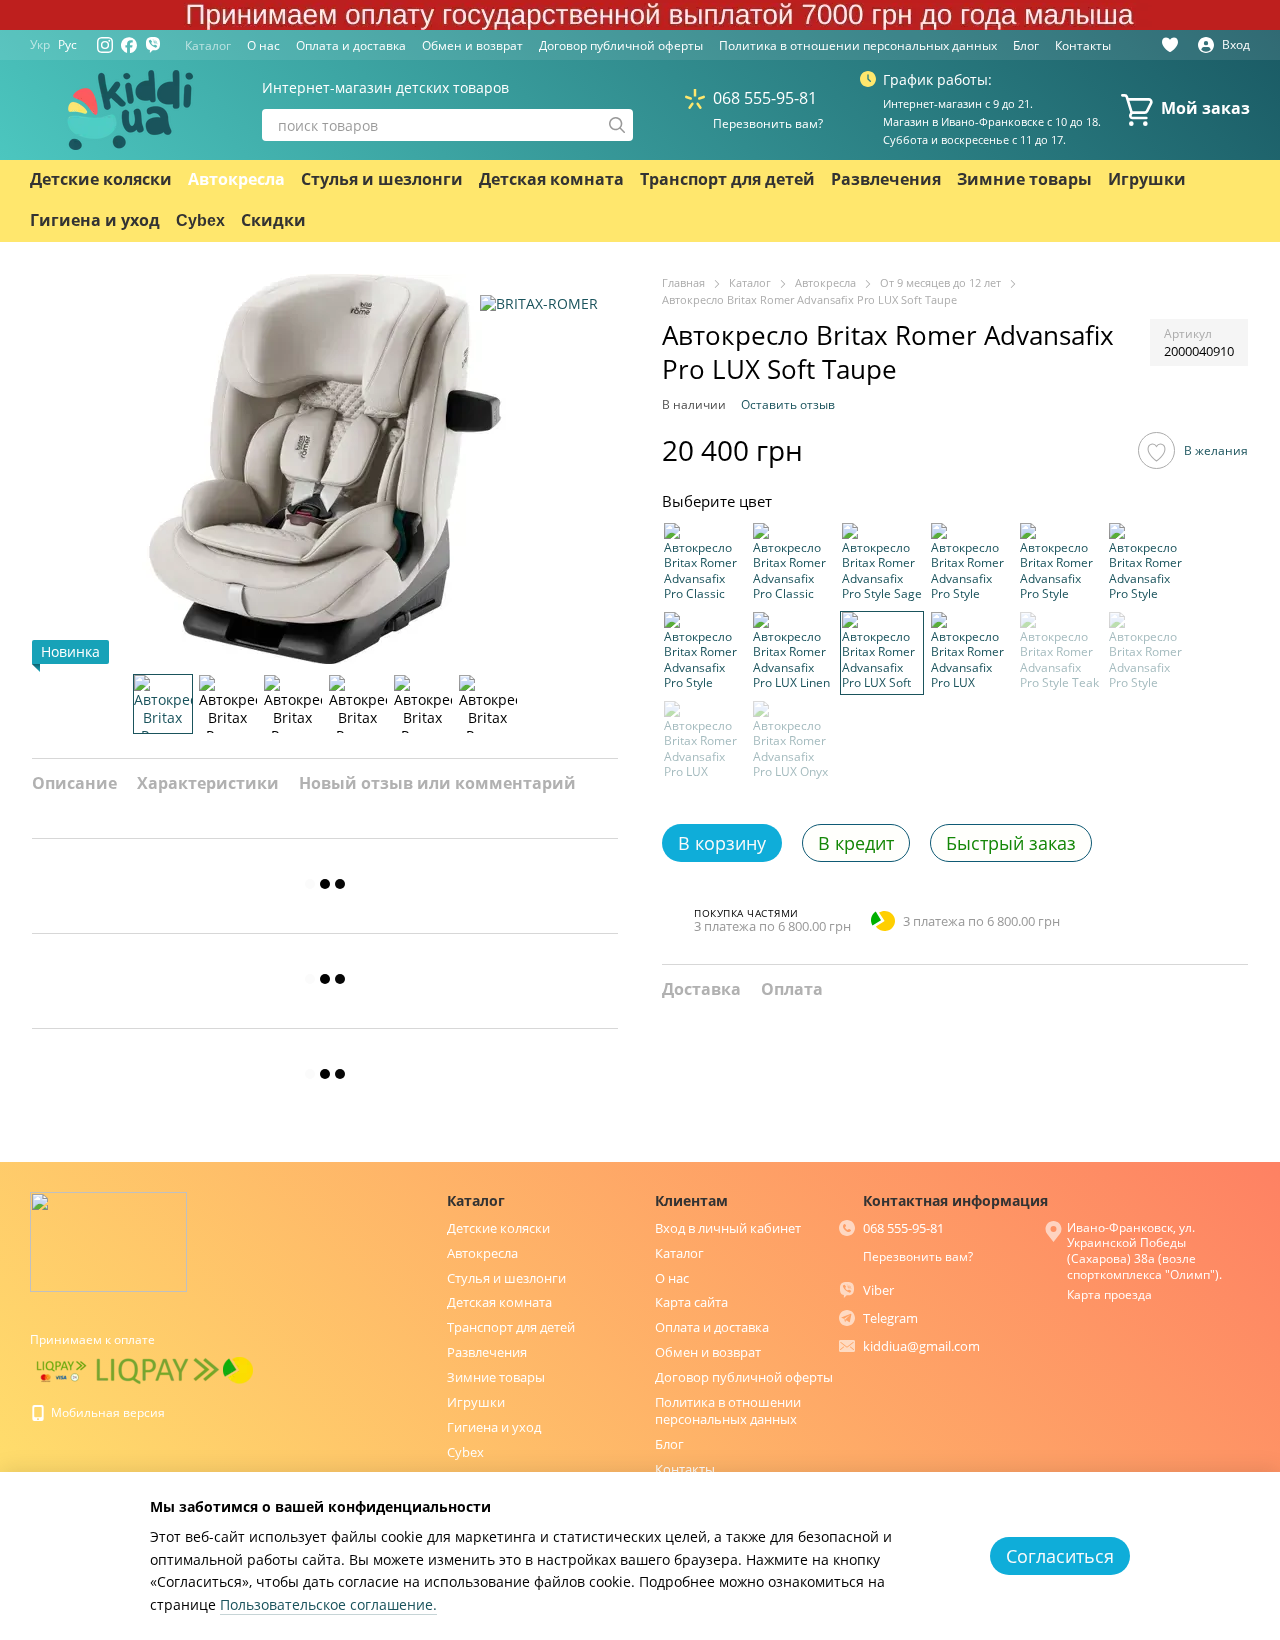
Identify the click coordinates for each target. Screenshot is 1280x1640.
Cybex (200, 220)
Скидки (273, 220)
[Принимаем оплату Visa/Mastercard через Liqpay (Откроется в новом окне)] (61, 1369)
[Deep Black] (793, 563)
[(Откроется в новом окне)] (158, 1369)
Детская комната (551, 179)
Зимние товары (1024, 179)
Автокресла (236, 179)
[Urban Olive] (971, 652)
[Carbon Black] (1149, 652)
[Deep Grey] (704, 563)
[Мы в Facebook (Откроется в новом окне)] (129, 45)
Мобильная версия (106, 1412)
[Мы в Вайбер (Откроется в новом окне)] (153, 45)
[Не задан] (882, 563)
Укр (40, 45)
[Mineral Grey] (971, 563)
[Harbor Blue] (1060, 563)
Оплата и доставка (351, 45)
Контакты (1083, 45)
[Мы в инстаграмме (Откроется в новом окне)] (105, 45)
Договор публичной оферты (621, 45)
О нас (263, 45)
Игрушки (1147, 179)
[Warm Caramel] (704, 741)
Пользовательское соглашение (326, 1604)
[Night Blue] (704, 652)
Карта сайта (691, 1302)
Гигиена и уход (95, 220)
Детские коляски (101, 179)
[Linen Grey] (793, 652)
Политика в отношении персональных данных (858, 45)
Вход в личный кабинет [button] (728, 1228)
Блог (1026, 45)
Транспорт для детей (727, 179)
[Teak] (1060, 652)
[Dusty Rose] (1149, 563)
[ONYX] (793, 741)
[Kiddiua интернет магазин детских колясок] (108, 1240)
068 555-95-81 (765, 98)
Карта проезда (1109, 1294)
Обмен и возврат (472, 45)
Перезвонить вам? (768, 124)
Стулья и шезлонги (382, 179)
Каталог (208, 45)
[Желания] (1170, 45)
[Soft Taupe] (882, 652)
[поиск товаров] (617, 125)
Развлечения (886, 179)
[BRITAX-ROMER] (539, 303)
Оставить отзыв (788, 403)
